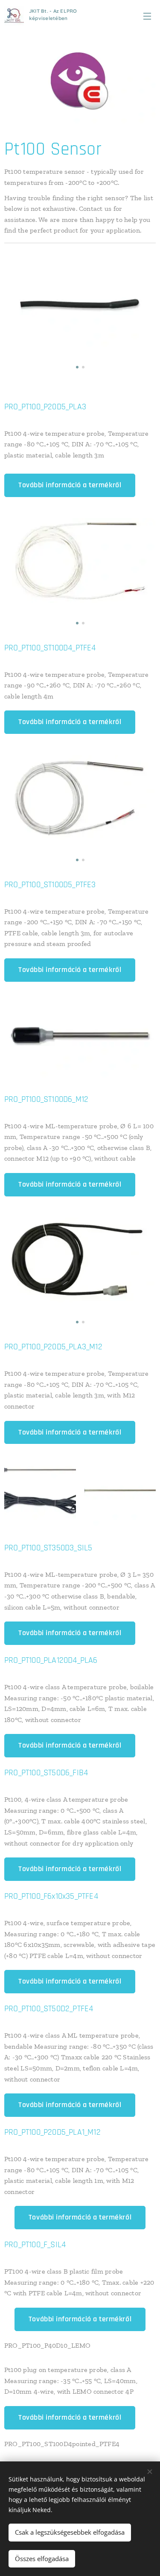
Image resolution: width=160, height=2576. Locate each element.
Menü (147, 16)
